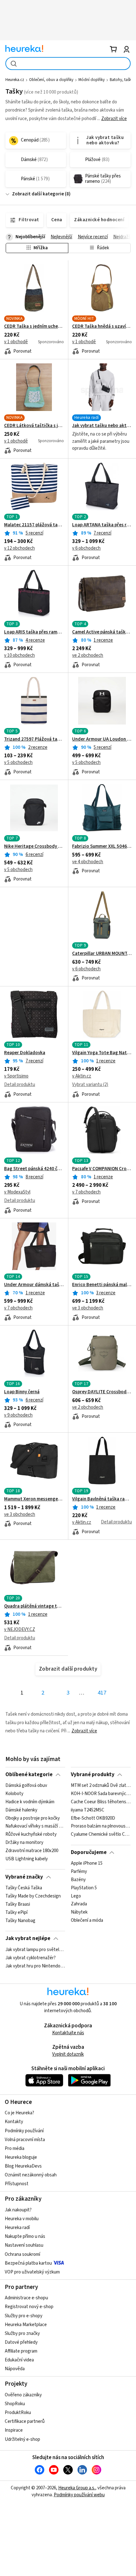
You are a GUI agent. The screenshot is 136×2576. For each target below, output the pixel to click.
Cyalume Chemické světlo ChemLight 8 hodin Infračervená (101, 1834)
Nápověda (15, 2369)
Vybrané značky (24, 1877)
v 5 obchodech (18, 762)
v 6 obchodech (86, 548)
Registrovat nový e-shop (29, 2307)
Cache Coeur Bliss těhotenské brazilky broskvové (101, 1802)
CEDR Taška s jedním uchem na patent (34, 326)
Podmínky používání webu (79, 2495)
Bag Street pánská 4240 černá (34, 1169)
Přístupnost (17, 2184)
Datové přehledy (21, 2342)
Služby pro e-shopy (24, 2316)
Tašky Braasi (18, 1904)
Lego (76, 1896)
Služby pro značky (22, 2333)
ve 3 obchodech (88, 1308)
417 (102, 1693)
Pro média (15, 2149)
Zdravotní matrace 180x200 (32, 1851)
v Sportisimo (16, 1076)
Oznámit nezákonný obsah (31, 2175)
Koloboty (14, 1794)
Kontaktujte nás (68, 2033)
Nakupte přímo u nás (25, 2236)
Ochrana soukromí (22, 2254)
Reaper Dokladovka (25, 1053)
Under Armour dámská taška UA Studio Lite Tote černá (34, 1285)
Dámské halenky (21, 1810)
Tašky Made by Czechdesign (33, 1896)
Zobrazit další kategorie (38, 194)
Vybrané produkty (93, 1775)
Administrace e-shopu (26, 2298)
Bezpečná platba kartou (28, 2263)
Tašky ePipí (16, 1913)
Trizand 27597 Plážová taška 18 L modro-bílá (34, 739)
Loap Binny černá (22, 1392)
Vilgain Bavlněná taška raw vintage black (102, 1499)
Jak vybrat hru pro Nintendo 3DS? (35, 1966)
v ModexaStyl (17, 1192)
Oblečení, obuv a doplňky (51, 80)
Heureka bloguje (21, 2157)
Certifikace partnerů (25, 2421)
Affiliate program (21, 2351)
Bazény (78, 1880)
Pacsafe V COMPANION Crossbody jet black (102, 1169)
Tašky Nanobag (20, 1921)
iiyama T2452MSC (88, 1810)
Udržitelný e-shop (22, 2439)
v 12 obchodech (19, 548)
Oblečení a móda (87, 1921)
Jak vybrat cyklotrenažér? (31, 1958)
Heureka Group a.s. (77, 2488)
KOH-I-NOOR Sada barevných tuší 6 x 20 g (101, 1794)
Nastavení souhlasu (24, 2245)
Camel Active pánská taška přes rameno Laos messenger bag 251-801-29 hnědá (102, 632)
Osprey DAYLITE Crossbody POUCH (102, 1392)
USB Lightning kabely (27, 1859)
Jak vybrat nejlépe (28, 1938)
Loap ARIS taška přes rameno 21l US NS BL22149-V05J (34, 632)
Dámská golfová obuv (26, 1786)
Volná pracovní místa (25, 2140)
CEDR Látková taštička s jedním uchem (34, 426)
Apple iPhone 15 (87, 1863)
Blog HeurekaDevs (23, 2166)
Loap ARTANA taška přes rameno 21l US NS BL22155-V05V (102, 525)
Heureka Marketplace (26, 2325)
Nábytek (79, 1913)
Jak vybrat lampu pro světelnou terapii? (35, 1950)
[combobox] (68, 64)
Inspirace (14, 2430)
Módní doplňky (92, 80)
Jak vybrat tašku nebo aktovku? (102, 426)
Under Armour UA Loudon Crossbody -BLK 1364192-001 (102, 739)
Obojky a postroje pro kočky (33, 1818)
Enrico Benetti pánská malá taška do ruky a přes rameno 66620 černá (102, 1285)
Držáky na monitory (24, 1843)
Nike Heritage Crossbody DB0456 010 (34, 846)
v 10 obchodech (19, 655)
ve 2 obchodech (88, 655)
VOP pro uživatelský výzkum (32, 2272)
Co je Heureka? (19, 2113)
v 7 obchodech (86, 1192)
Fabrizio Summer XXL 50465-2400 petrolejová (102, 846)
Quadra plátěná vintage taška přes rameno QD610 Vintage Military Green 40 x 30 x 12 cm (34, 1606)
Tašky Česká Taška (24, 1888)
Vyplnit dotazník (68, 2054)
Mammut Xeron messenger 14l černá (34, 1499)
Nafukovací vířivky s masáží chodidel (35, 1826)
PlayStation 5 (84, 1888)
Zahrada (79, 1904)
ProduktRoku (18, 2413)
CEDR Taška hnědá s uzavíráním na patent (102, 326)
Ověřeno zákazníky (23, 2395)
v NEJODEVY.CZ (20, 1629)
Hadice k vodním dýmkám (30, 1802)
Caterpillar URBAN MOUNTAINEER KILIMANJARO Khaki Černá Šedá (102, 954)
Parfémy (79, 1872)
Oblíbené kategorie (29, 1775)
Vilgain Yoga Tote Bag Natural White (102, 1053)
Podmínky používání (24, 2131)
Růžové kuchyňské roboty (31, 1834)
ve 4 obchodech (88, 862)
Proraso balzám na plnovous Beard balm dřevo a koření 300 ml (101, 1826)
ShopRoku (15, 2404)
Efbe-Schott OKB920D (93, 1818)
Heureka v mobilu (22, 2219)
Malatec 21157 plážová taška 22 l (34, 525)
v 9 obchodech (18, 1415)
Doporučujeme (89, 1852)
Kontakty (14, 2122)
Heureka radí (17, 2228)
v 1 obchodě (16, 342)
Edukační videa (19, 2360)
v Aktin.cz (82, 1076)
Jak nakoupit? (18, 2210)
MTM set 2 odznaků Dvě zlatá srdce (101, 1786)
